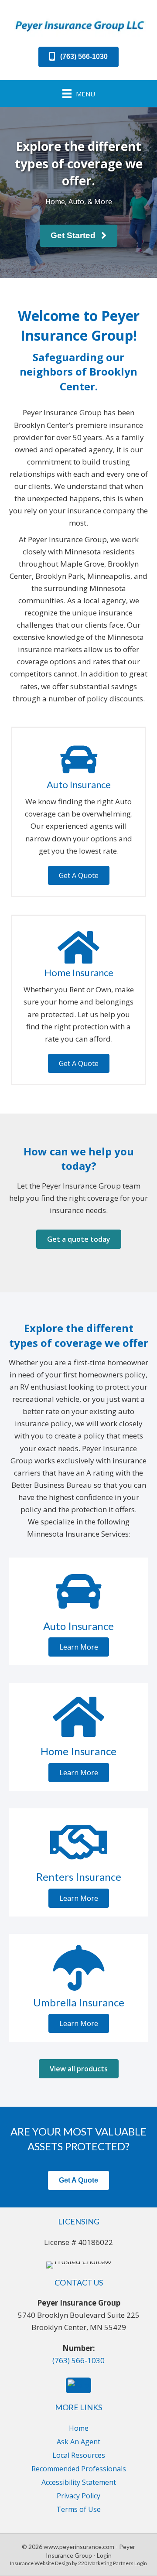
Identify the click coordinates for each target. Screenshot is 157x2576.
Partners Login (130, 2563)
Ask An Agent (78, 2442)
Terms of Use (78, 2509)
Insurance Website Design (41, 2563)
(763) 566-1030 (78, 2360)
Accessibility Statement (79, 2482)
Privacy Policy (78, 2496)
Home (79, 2428)
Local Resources (79, 2455)
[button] (78, 57)
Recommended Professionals (79, 2469)
